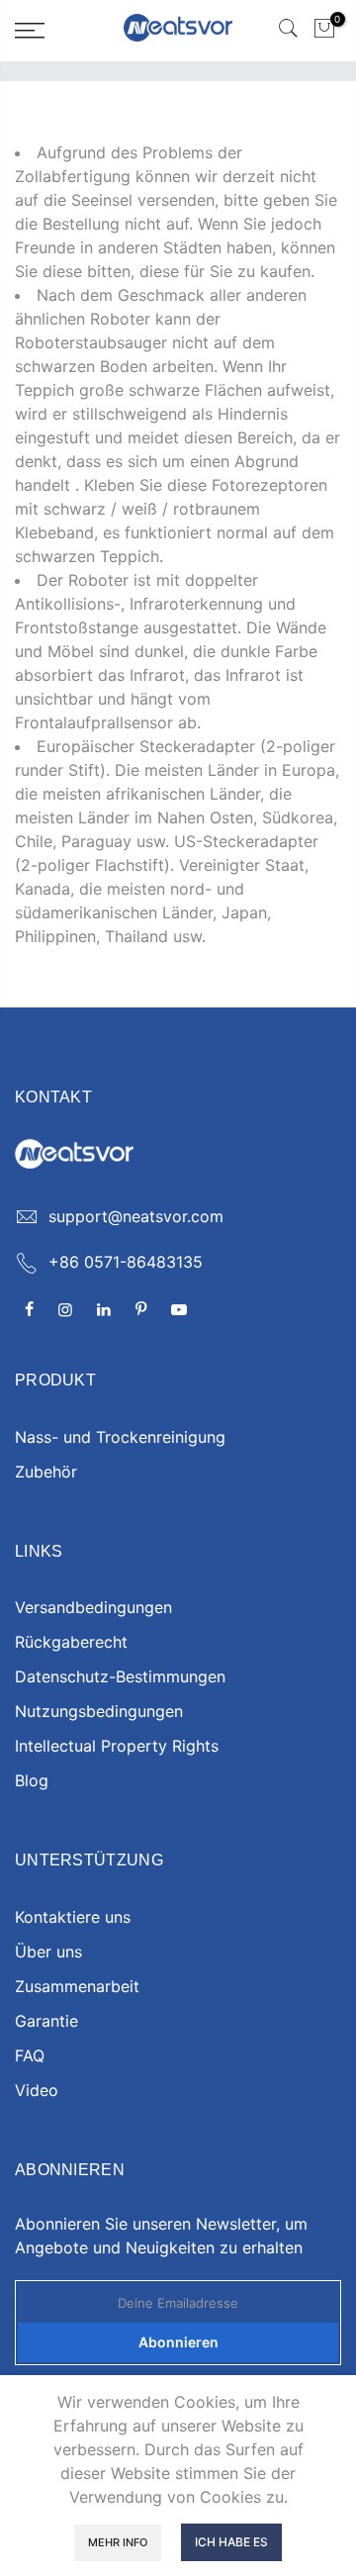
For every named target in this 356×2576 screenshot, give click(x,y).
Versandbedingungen (93, 1607)
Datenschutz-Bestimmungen (120, 1676)
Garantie (46, 2021)
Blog (32, 1780)
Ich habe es (231, 2542)
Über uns (48, 1952)
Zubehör (46, 1472)
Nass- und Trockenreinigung (120, 1437)
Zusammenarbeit (77, 1986)
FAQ (30, 2055)
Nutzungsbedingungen (99, 1711)
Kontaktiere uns (73, 1917)
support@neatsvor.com (136, 1216)
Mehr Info (118, 2542)
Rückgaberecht (71, 1642)
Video (37, 2090)
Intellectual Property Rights (117, 1746)
